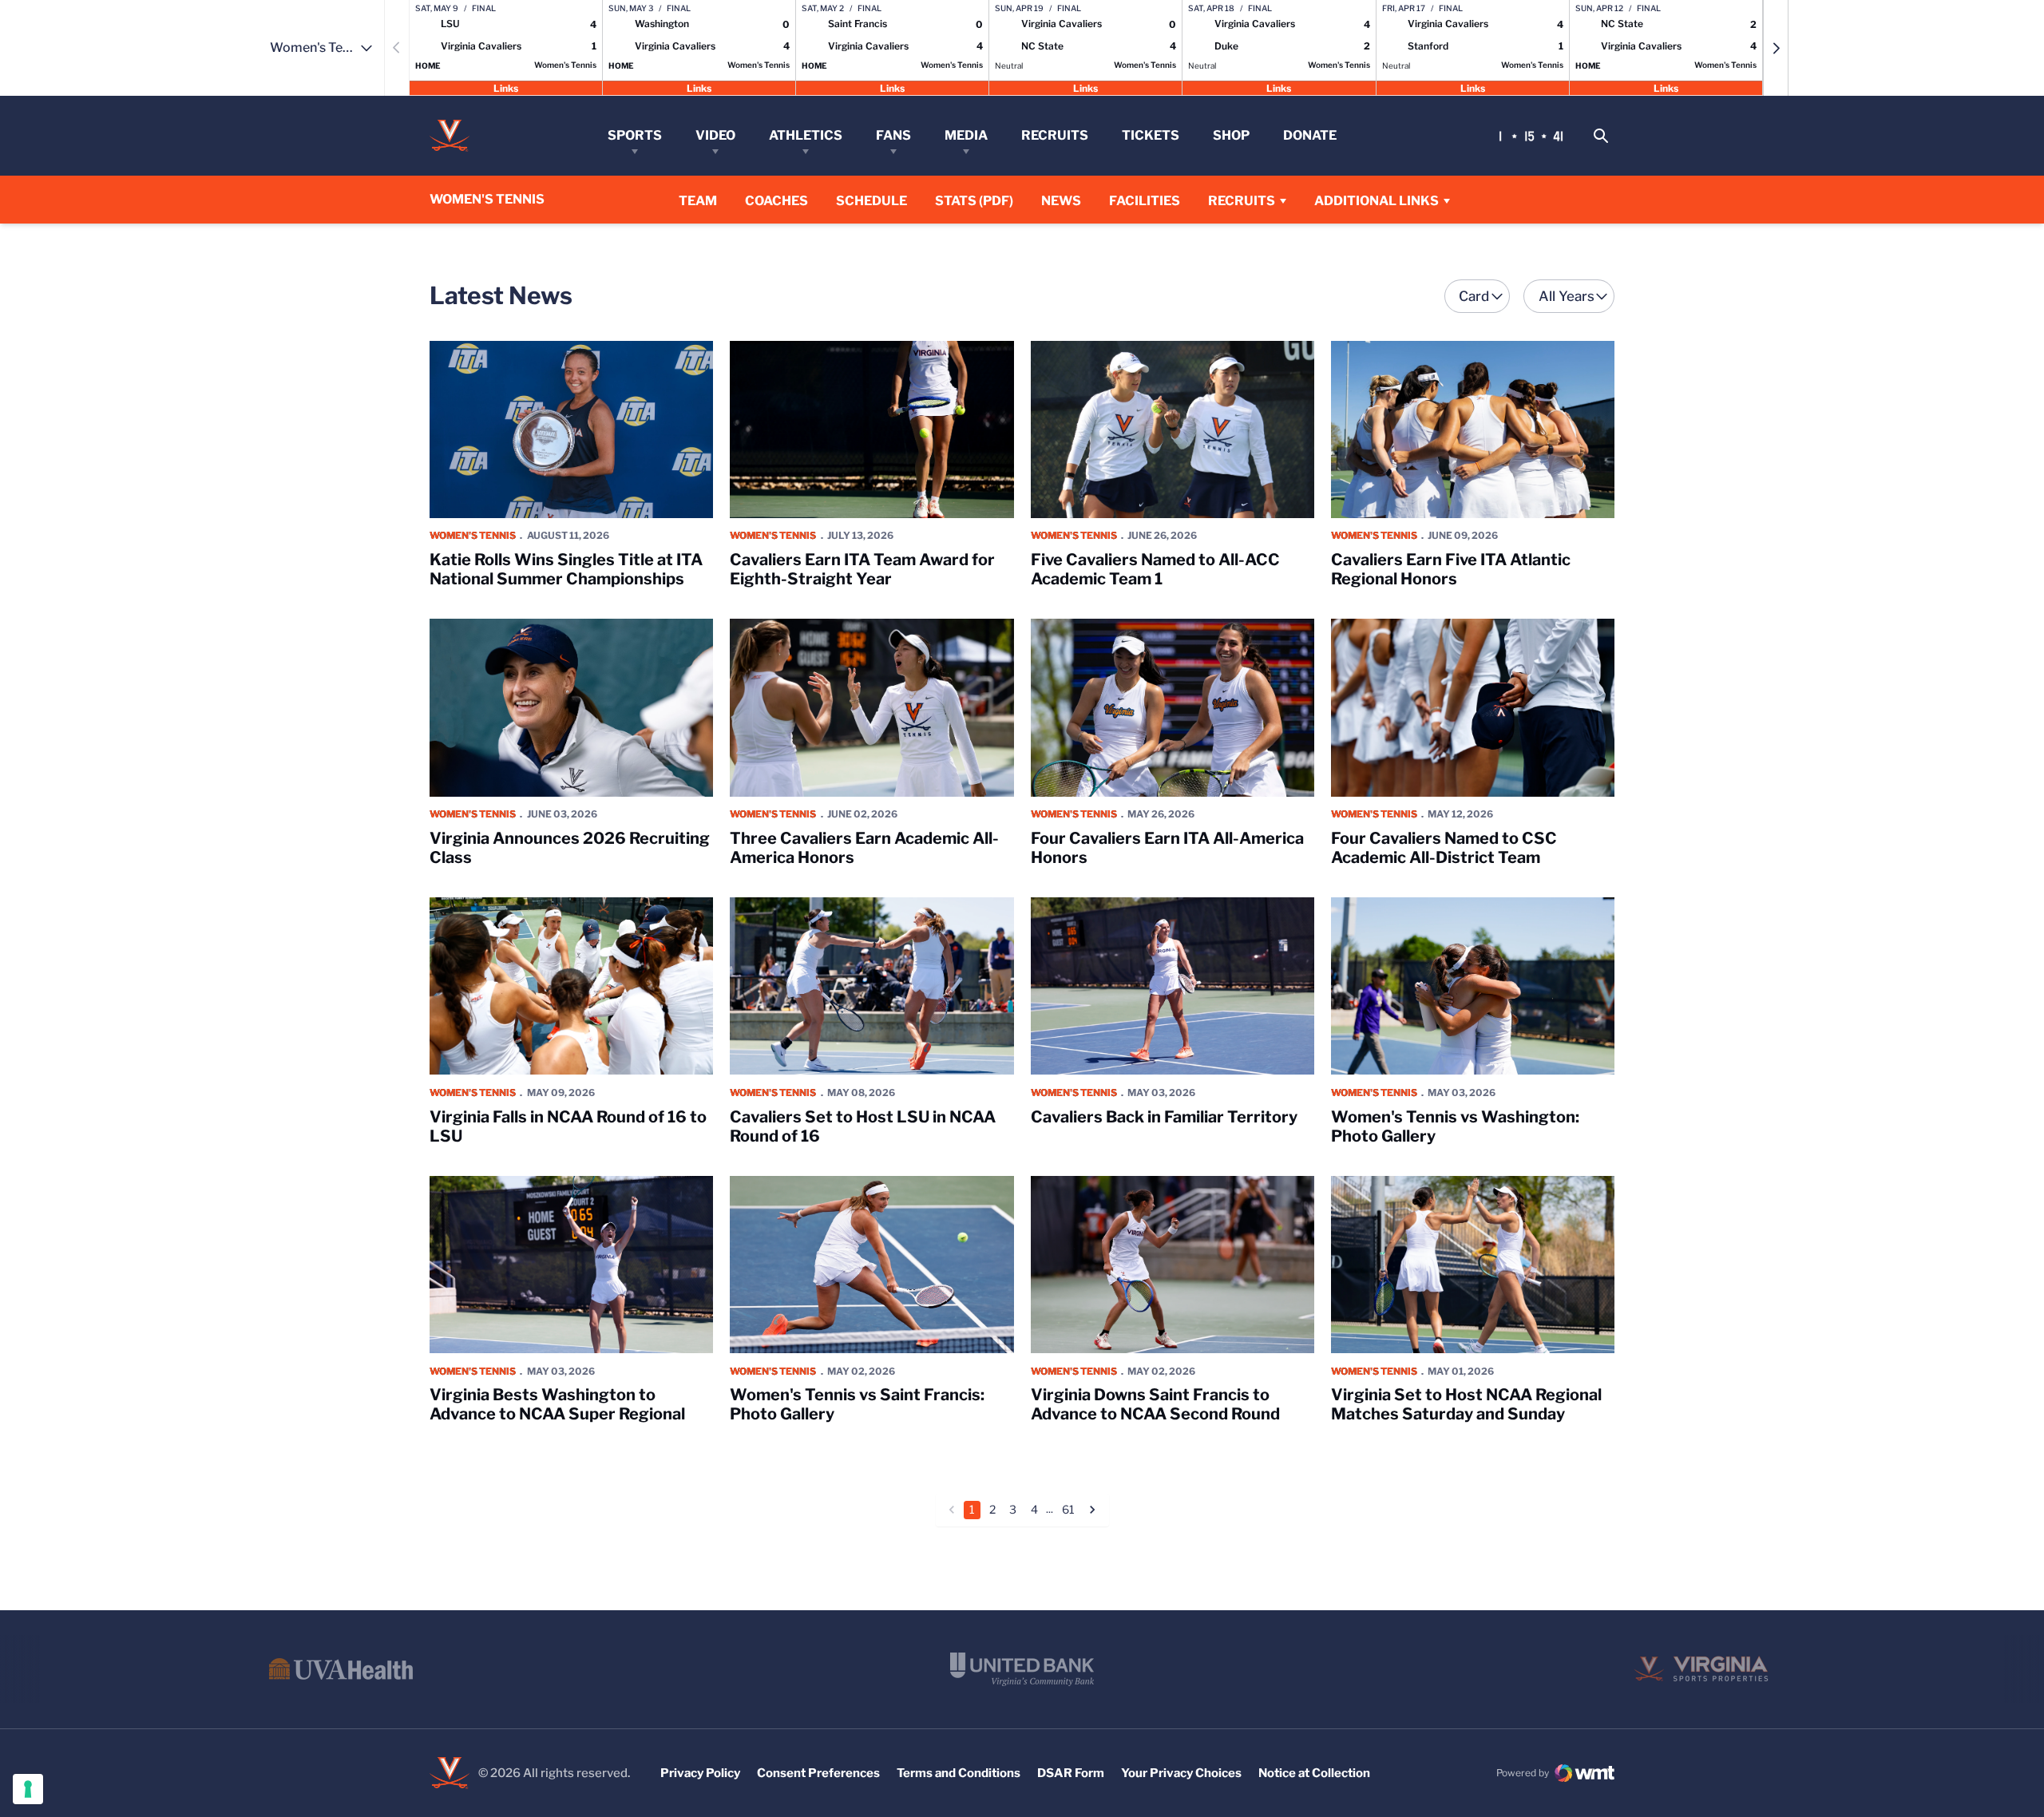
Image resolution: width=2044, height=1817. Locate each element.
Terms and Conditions (959, 1773)
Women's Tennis (473, 535)
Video (715, 135)
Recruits (1055, 135)
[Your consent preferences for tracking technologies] (28, 1789)
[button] (1776, 48)
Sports (635, 135)
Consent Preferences (818, 1773)
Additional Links (1377, 201)
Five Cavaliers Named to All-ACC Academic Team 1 (1155, 569)
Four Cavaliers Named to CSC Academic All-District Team (1444, 848)
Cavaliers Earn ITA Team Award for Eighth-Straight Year (862, 569)
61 (1068, 1509)
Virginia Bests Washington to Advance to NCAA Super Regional (557, 1404)
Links (506, 87)
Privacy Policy (700, 1773)
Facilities (1145, 201)
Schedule (871, 201)
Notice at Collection (1314, 1773)
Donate (1310, 135)
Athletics (806, 135)
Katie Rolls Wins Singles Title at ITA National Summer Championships (566, 569)
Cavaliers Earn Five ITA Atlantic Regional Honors (1451, 569)
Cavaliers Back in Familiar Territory (1164, 1117)
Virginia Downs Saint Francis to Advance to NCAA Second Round (1155, 1404)
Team (698, 201)
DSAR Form (1071, 1773)
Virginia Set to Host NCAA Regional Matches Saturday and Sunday (1466, 1404)
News (1061, 201)
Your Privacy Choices (1181, 1773)
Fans (893, 135)
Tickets (1151, 135)
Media (966, 135)
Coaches (776, 201)
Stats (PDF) (974, 201)
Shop (1231, 135)
